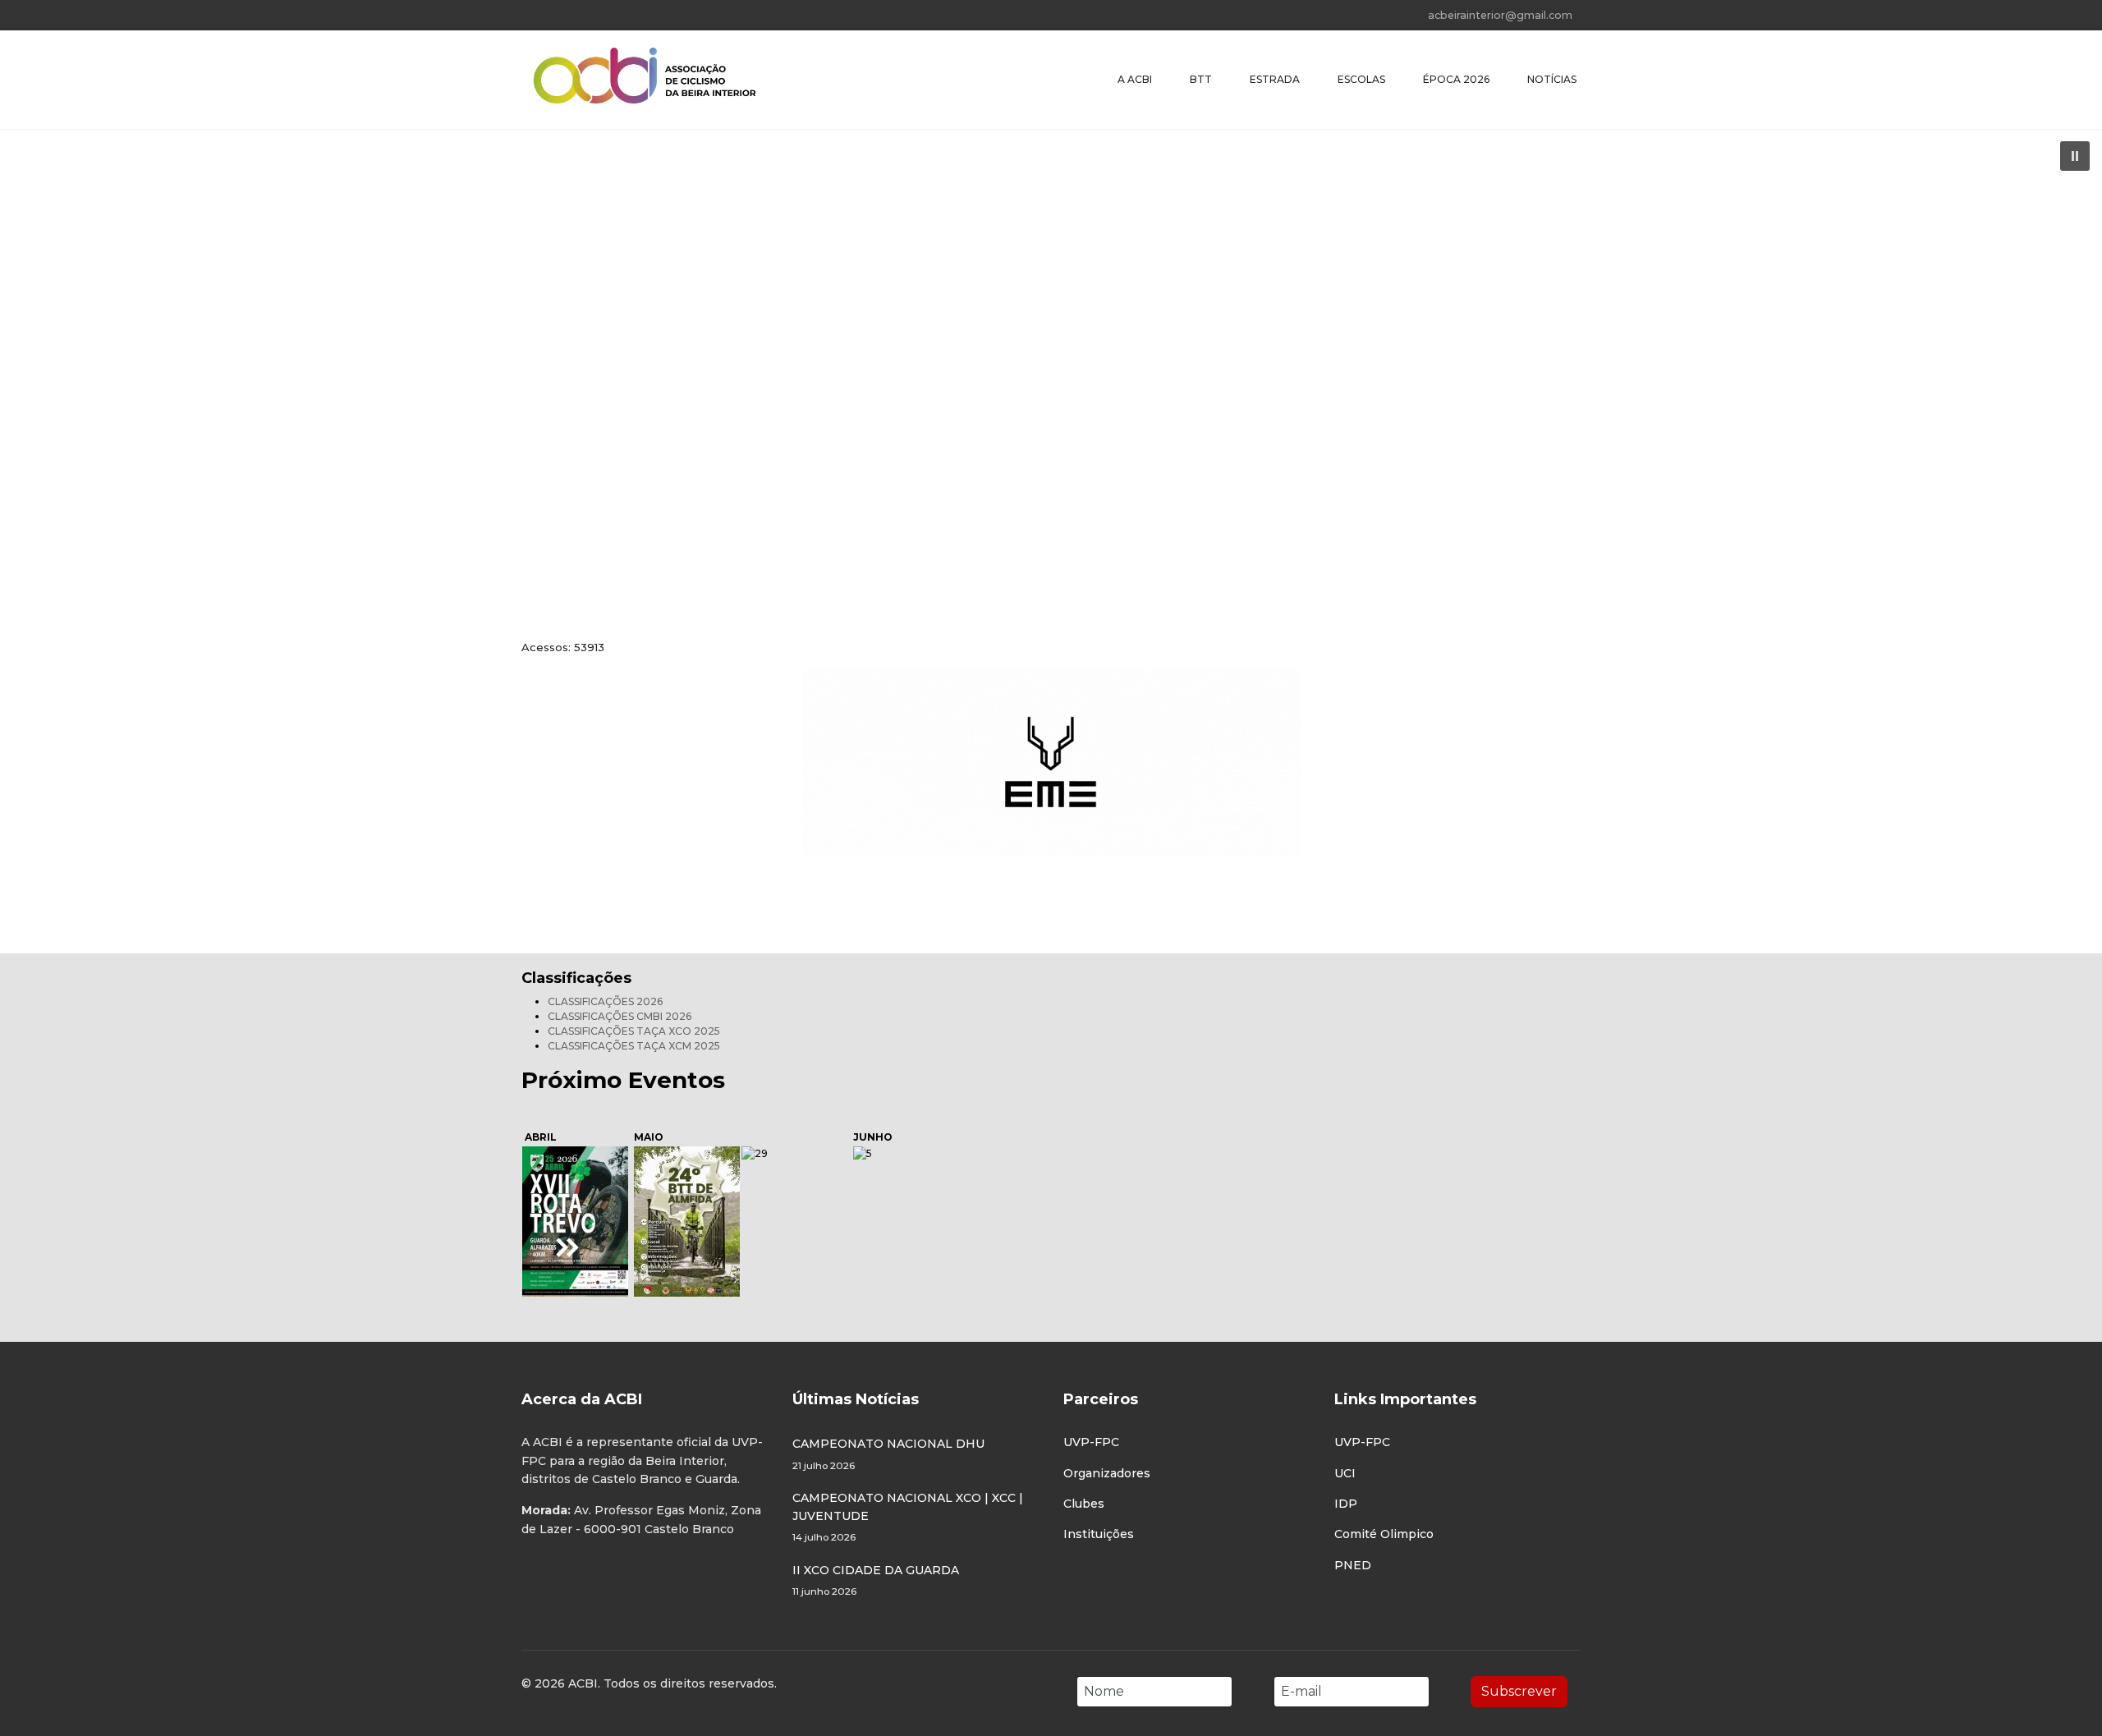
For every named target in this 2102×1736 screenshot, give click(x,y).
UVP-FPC (1091, 1442)
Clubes (1084, 1504)
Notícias (1552, 79)
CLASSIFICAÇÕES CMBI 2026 (620, 1016)
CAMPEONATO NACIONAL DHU (888, 1454)
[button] (2075, 156)
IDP (1346, 1504)
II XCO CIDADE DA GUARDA (876, 1580)
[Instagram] (577, 15)
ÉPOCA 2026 (1456, 79)
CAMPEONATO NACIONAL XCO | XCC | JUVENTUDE (908, 1517)
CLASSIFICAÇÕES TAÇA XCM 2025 (634, 1046)
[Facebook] (526, 15)
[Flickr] (602, 15)
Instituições (1099, 1534)
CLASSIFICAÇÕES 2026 (605, 1001)
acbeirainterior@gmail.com (1500, 15)
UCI (1345, 1473)
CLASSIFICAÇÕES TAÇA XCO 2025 (634, 1031)
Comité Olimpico (1384, 1534)
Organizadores (1107, 1473)
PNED (1353, 1565)
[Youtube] (551, 15)
